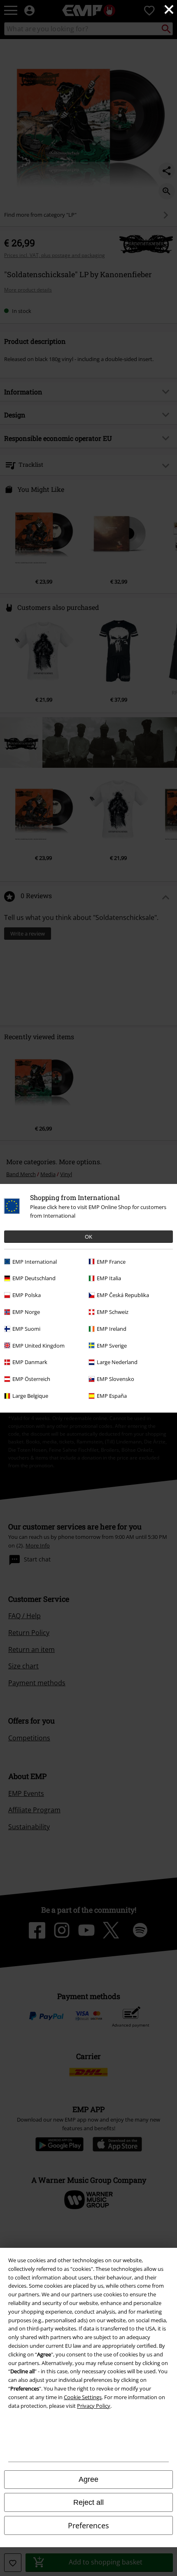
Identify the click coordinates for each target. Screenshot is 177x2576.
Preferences (88, 2525)
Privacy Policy (94, 2406)
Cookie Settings (83, 2397)
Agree (88, 2479)
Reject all (88, 2502)
